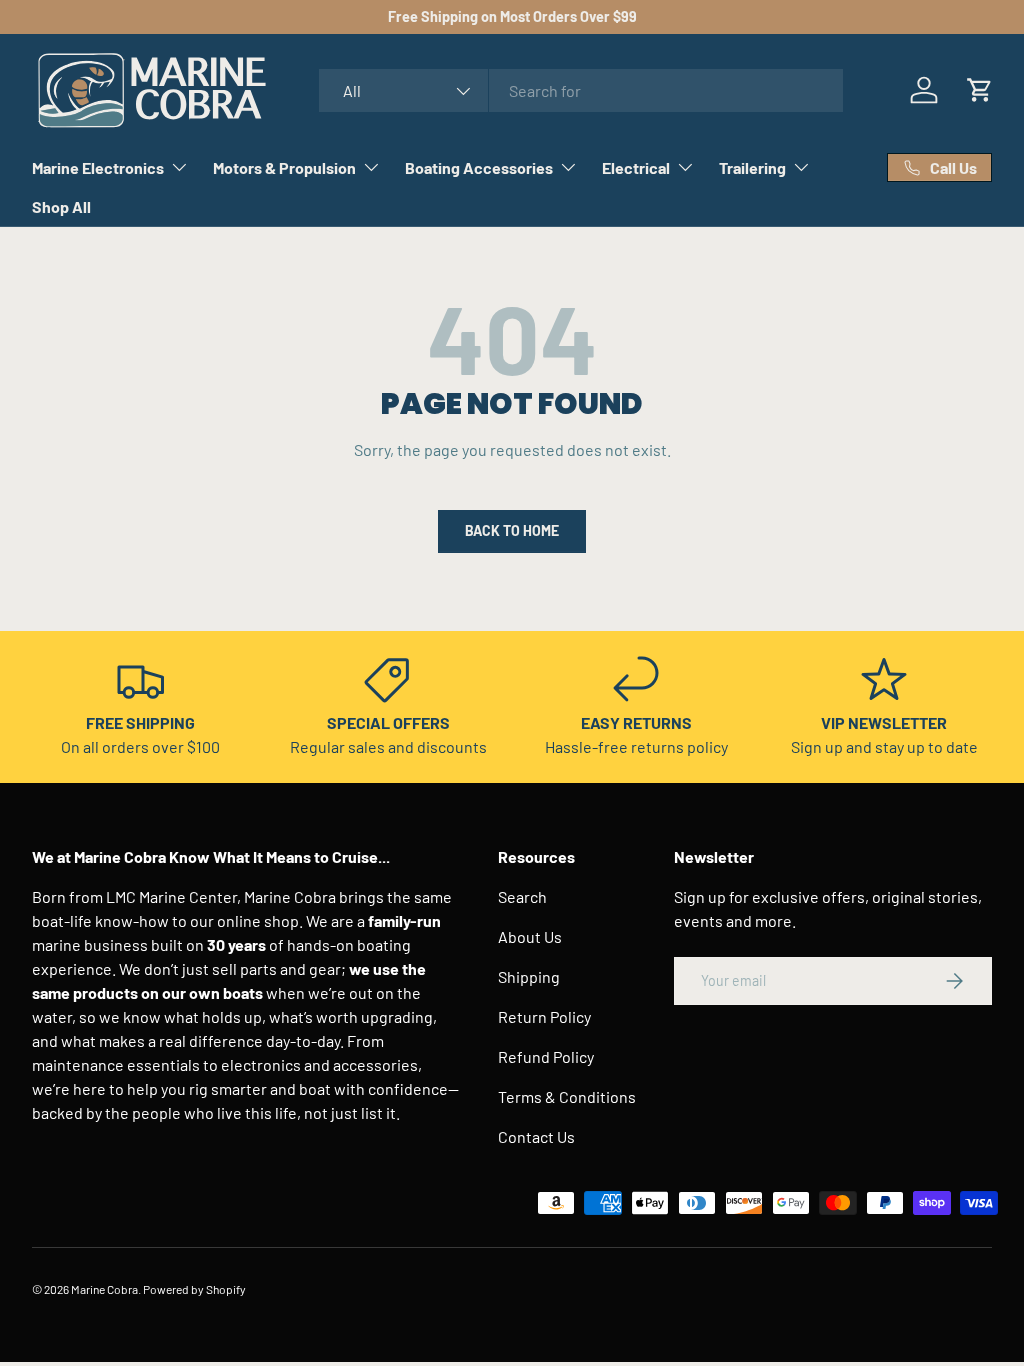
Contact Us (536, 1136)
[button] (980, 90)
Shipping (529, 976)
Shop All (61, 206)
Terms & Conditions (567, 1096)
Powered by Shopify (194, 1289)
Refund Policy (546, 1056)
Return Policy (544, 1016)
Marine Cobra (104, 1289)
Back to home (512, 530)
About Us (530, 936)
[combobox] (581, 90)
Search (522, 896)
